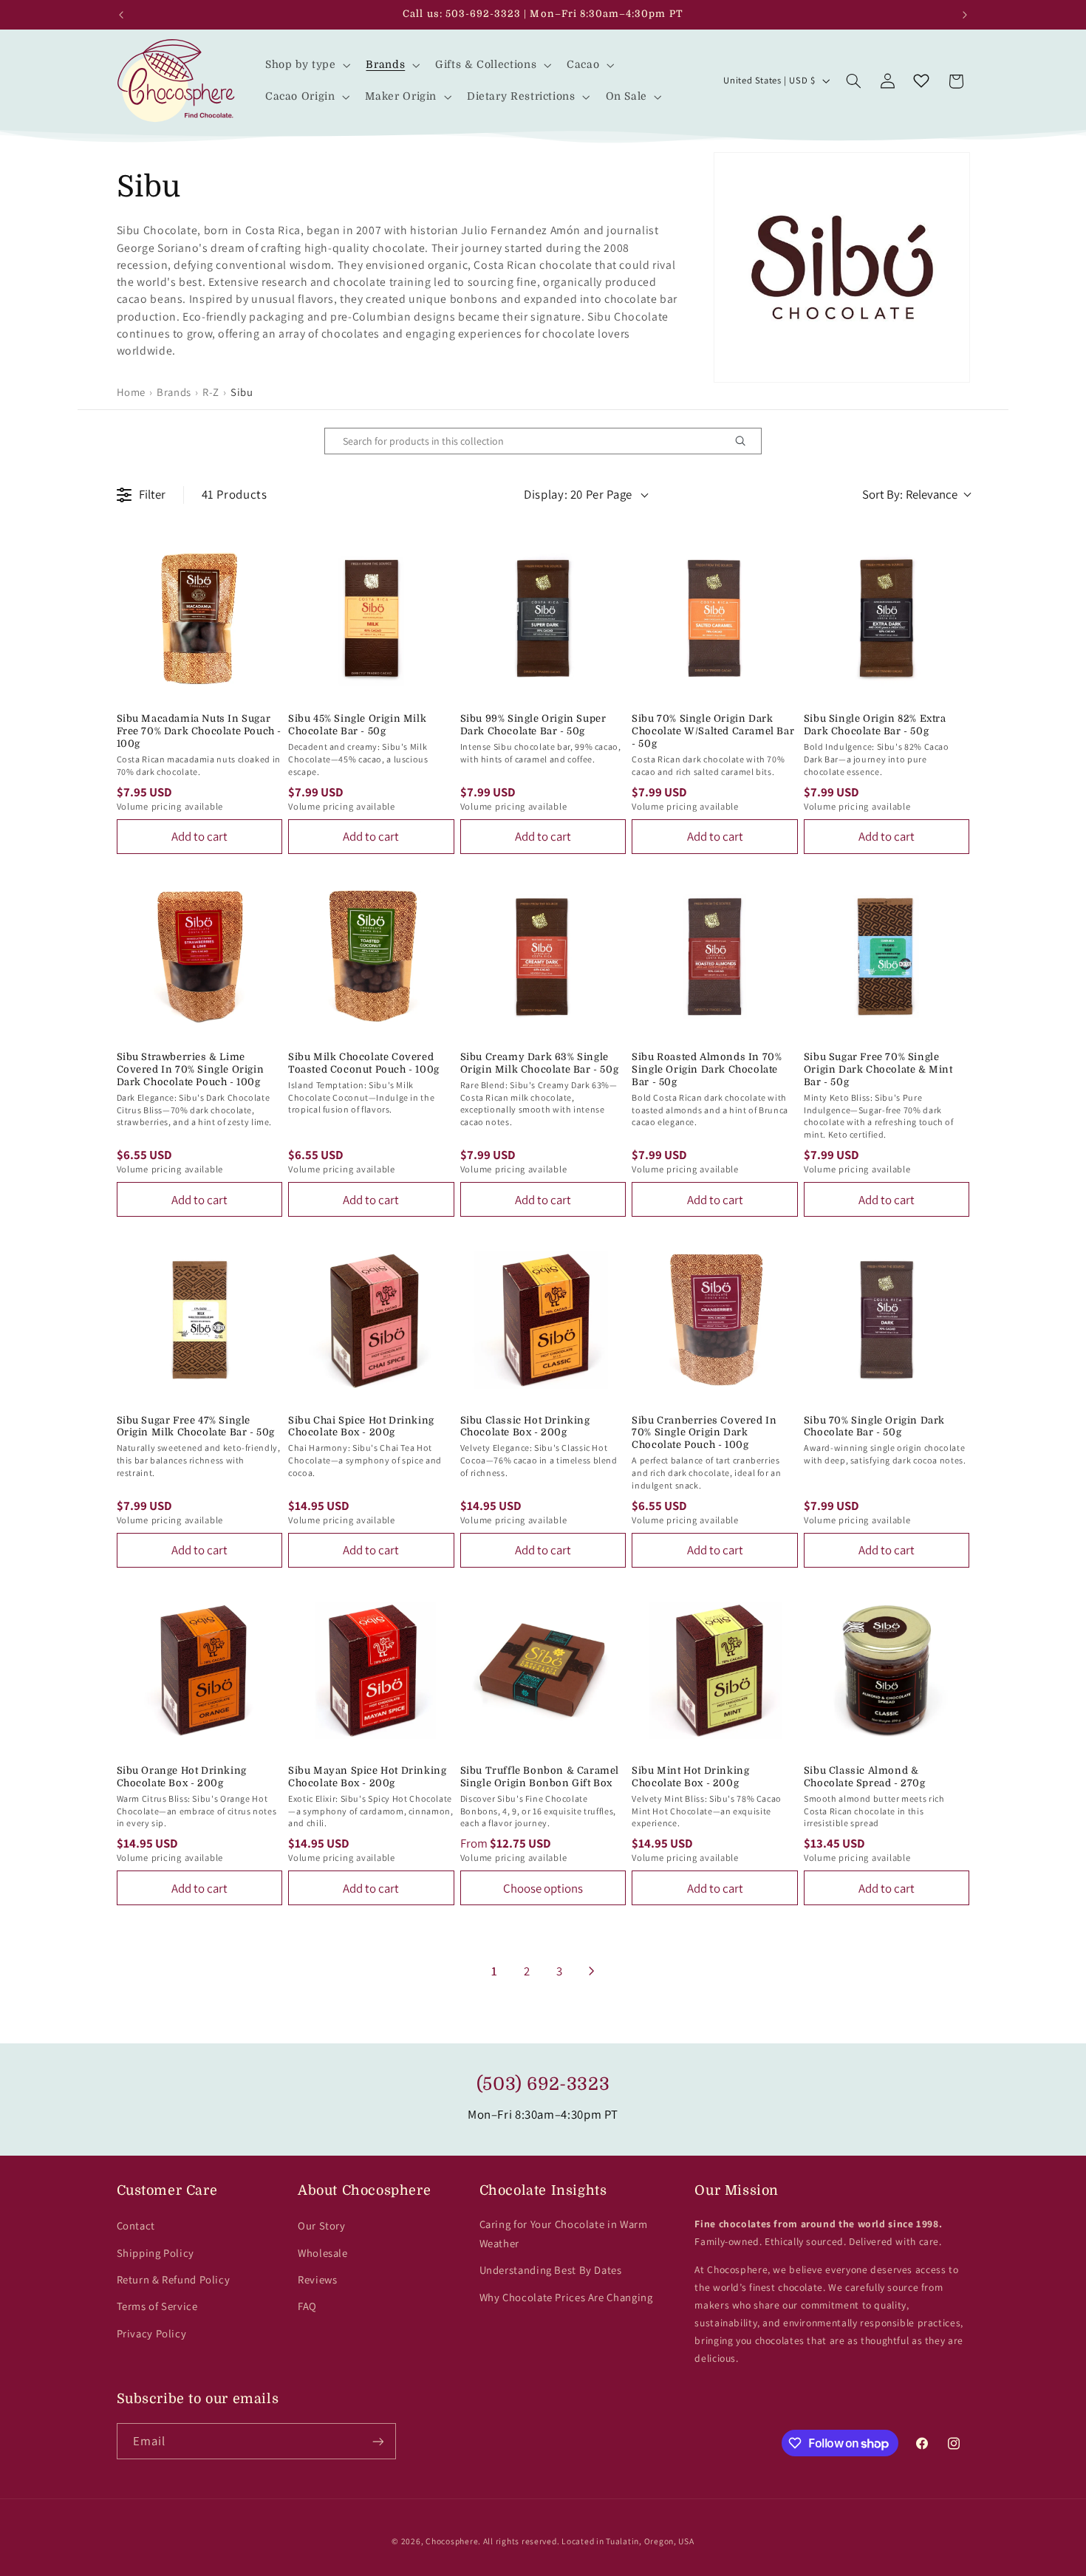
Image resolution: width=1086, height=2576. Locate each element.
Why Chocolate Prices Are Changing (566, 2297)
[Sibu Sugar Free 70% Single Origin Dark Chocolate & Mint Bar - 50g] (887, 957)
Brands (174, 392)
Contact (136, 2225)
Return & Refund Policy (174, 2279)
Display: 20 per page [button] (578, 494)
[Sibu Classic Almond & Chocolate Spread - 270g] (887, 1671)
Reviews (317, 2279)
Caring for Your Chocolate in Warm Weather (564, 2234)
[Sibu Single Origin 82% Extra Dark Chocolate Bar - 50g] (887, 619)
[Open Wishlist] (921, 81)
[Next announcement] (965, 15)
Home (132, 392)
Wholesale (323, 2253)
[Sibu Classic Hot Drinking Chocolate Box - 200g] (543, 1320)
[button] (306, 65)
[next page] (592, 1971)
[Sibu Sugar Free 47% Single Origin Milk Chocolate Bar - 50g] (200, 1320)
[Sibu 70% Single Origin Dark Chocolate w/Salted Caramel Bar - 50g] (715, 619)
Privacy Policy (152, 2333)
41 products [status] (235, 494)
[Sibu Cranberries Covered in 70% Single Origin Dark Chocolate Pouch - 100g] (715, 1320)
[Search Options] (746, 441)
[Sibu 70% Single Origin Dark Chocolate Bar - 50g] (887, 1320)
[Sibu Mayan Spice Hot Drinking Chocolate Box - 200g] (371, 1671)
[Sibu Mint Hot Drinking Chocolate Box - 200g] (715, 1671)
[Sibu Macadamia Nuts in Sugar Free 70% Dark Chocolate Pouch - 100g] (200, 619)
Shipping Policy (156, 2253)
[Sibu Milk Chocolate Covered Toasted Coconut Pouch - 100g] (371, 957)
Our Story (322, 2225)
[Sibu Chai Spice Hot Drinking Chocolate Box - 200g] (371, 1320)
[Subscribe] (378, 2441)
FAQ (307, 2306)
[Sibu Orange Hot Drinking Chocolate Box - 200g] (200, 1671)
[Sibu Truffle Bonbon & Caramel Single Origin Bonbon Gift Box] (543, 1671)
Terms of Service (157, 2306)
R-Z (211, 392)
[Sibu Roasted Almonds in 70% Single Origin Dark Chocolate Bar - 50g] (715, 957)
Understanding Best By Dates (551, 2270)
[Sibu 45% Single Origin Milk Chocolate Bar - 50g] (371, 619)
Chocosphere (452, 2541)
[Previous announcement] (121, 15)
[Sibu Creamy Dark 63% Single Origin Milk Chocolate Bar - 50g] (543, 957)
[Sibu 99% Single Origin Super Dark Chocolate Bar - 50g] (543, 619)
